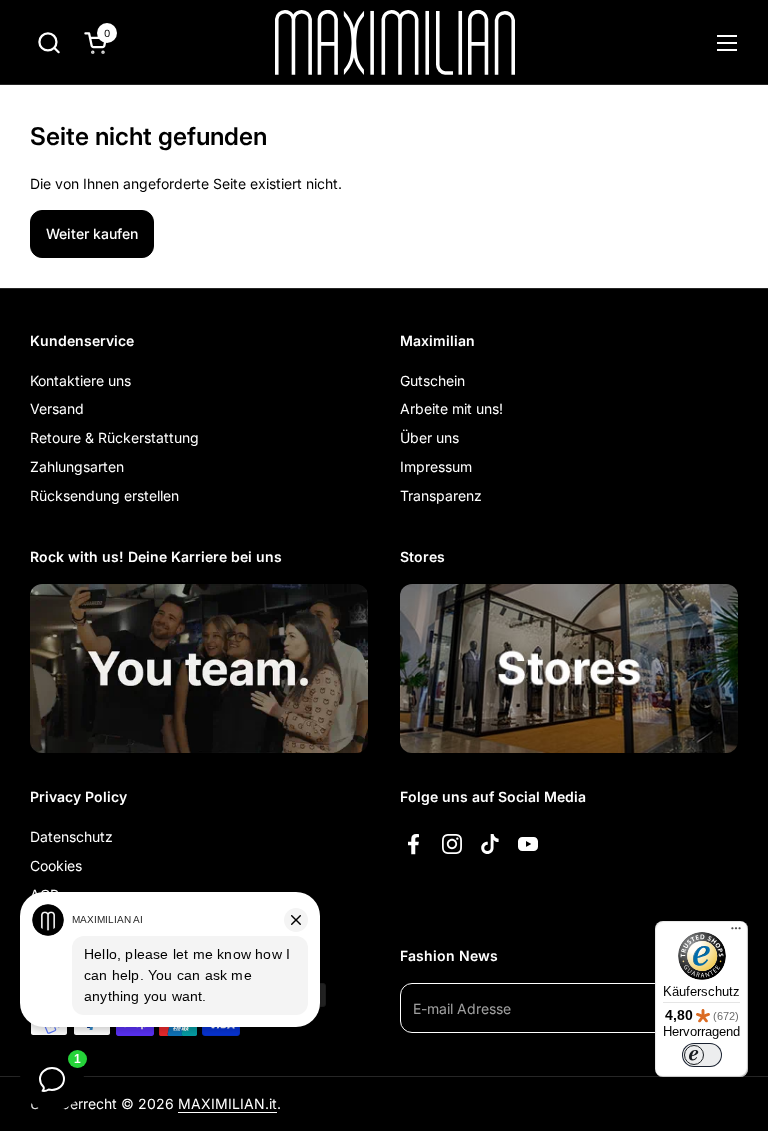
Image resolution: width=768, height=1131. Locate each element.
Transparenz (441, 495)
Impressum (436, 466)
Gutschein (432, 380)
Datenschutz (71, 836)
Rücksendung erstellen (104, 495)
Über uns (429, 437)
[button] (48, 42)
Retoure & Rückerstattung (114, 437)
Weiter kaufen (92, 233)
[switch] (702, 1055)
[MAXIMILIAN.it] (395, 42)
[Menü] (736, 933)
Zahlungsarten (77, 466)
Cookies (56, 865)
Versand (57, 408)
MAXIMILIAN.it (227, 1103)
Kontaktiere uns (80, 380)
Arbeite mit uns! (451, 408)
